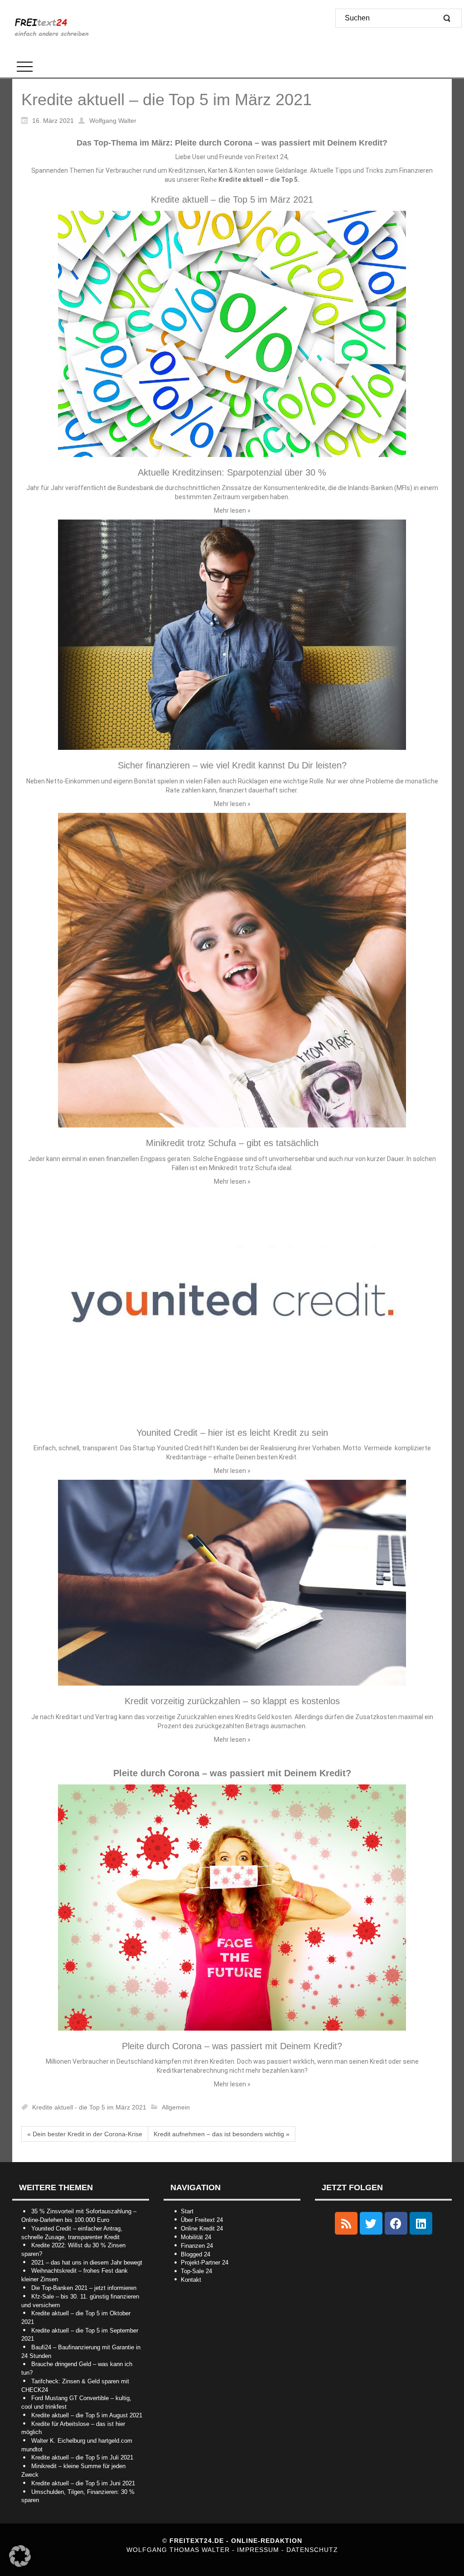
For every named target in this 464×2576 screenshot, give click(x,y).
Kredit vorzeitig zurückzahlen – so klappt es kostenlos (232, 1701)
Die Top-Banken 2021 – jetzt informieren (84, 2288)
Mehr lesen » (232, 510)
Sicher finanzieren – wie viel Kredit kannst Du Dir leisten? (232, 765)
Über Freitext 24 (202, 2220)
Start (187, 2211)
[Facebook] (396, 2223)
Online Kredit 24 (202, 2228)
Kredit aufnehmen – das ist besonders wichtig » (222, 2134)
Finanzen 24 (197, 2246)
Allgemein (176, 2107)
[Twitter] (371, 2223)
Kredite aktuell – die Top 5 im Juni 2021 (83, 2483)
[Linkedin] (421, 2223)
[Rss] (346, 2223)
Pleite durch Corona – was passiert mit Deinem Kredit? (232, 2046)
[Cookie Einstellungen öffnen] (20, 2565)
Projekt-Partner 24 (205, 2263)
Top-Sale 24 (196, 2271)
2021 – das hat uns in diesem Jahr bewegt (87, 2263)
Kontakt (191, 2280)
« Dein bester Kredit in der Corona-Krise (85, 2134)
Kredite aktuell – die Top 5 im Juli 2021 (82, 2457)
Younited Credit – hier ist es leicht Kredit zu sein (232, 1433)
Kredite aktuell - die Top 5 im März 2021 (89, 2107)
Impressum (259, 2550)
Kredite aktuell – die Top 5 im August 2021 (87, 2415)
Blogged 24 (196, 2254)
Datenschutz (312, 2550)
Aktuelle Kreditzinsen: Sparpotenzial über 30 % (232, 472)
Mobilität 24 (196, 2237)
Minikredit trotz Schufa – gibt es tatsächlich (232, 1143)
